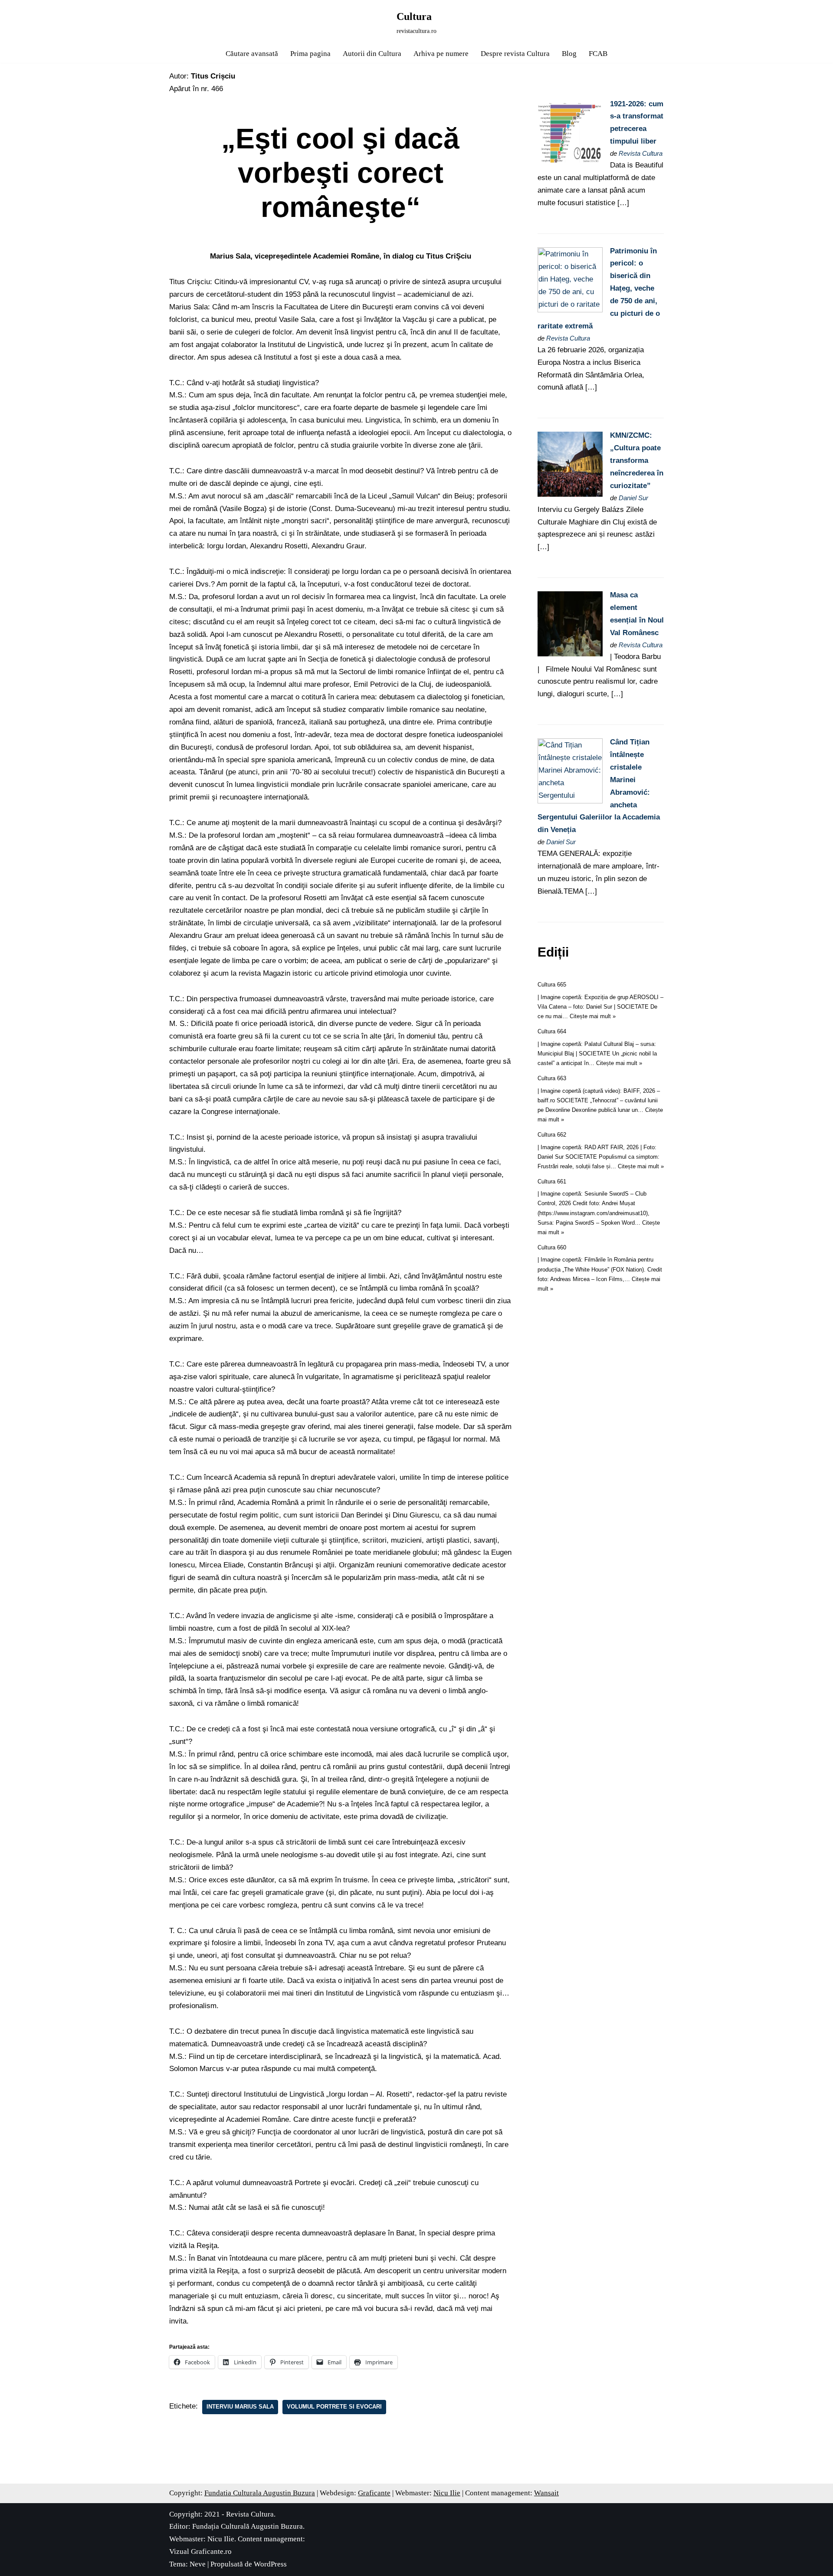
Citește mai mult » (593, 1016)
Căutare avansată (252, 54)
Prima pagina (310, 54)
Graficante (374, 2493)
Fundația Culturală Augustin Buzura (248, 2526)
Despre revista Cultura (515, 54)
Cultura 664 (552, 1031)
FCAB (598, 54)
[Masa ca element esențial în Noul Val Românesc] (570, 654)
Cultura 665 (552, 985)
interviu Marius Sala (240, 2407)
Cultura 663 (552, 1078)
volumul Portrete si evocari (334, 2407)
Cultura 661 (552, 1181)
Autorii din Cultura (372, 54)
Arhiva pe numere (441, 54)
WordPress (270, 2564)
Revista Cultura (641, 153)
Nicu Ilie (447, 2493)
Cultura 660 (552, 1247)
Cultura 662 (552, 1135)
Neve (198, 2564)
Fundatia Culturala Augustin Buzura (260, 2493)
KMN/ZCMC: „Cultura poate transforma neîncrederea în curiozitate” (637, 460)
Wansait (546, 2493)
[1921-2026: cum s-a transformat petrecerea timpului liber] (570, 163)
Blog (569, 54)
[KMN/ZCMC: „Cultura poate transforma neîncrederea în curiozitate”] (570, 494)
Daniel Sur (633, 498)
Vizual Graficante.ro (200, 2551)
